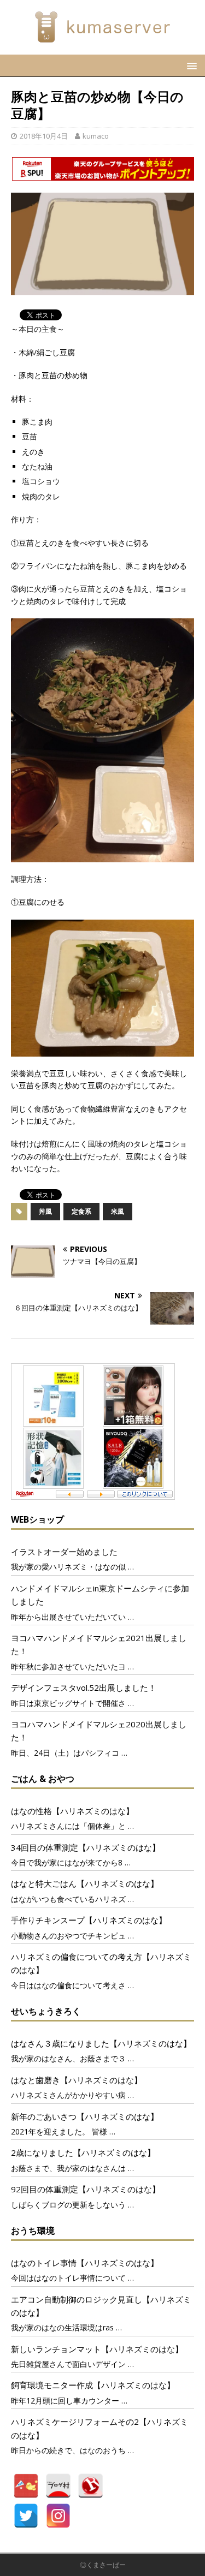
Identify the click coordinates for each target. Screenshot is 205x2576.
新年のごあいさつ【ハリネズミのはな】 (85, 2116)
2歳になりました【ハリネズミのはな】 (83, 2152)
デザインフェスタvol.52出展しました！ (84, 1687)
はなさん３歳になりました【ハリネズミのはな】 (101, 2043)
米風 (118, 1211)
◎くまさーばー (103, 2565)
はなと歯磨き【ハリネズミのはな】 (77, 2080)
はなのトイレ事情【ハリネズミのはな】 (85, 2263)
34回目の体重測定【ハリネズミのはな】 (86, 1847)
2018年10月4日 (44, 136)
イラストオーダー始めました (64, 1552)
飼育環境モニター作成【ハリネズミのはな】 (93, 2385)
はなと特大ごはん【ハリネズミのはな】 (85, 1883)
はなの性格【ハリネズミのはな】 (72, 1811)
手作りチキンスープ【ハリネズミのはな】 (89, 1920)
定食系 (81, 1211)
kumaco (96, 136)
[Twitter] (26, 2516)
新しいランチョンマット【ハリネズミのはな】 (97, 2349)
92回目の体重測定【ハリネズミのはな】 (86, 2189)
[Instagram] (58, 2516)
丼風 (45, 1211)
